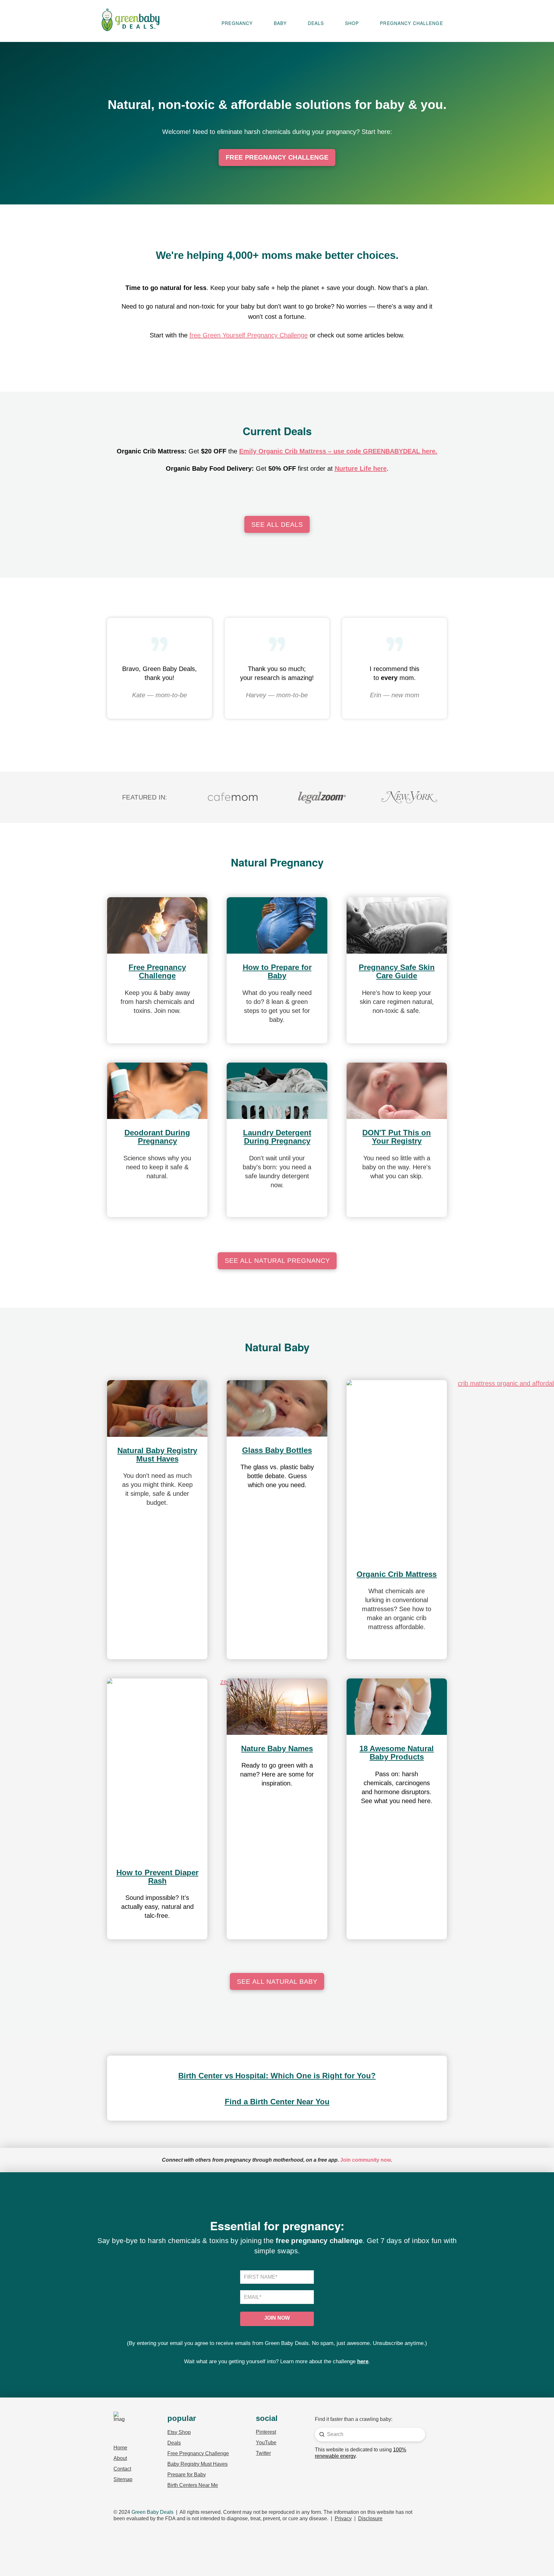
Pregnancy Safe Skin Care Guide (397, 971)
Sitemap (123, 2479)
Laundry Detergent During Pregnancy (277, 1137)
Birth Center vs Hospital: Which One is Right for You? (277, 2076)
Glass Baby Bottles (277, 1450)
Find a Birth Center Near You (277, 2102)
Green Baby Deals (152, 2512)
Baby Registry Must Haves (197, 2464)
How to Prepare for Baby (277, 971)
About (120, 2458)
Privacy (343, 2518)
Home (120, 2448)
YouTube (266, 2443)
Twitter (263, 2453)
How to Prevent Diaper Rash (157, 1877)
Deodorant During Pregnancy (157, 1137)
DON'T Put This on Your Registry (397, 1137)
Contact (122, 2469)
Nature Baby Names (277, 1748)
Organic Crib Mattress (397, 1574)
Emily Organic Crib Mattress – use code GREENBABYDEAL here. (338, 451)
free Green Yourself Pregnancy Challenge (249, 335)
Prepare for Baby (187, 2475)
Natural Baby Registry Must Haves (157, 1455)
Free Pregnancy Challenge (157, 971)
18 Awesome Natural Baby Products (397, 1753)
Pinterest (266, 2432)
